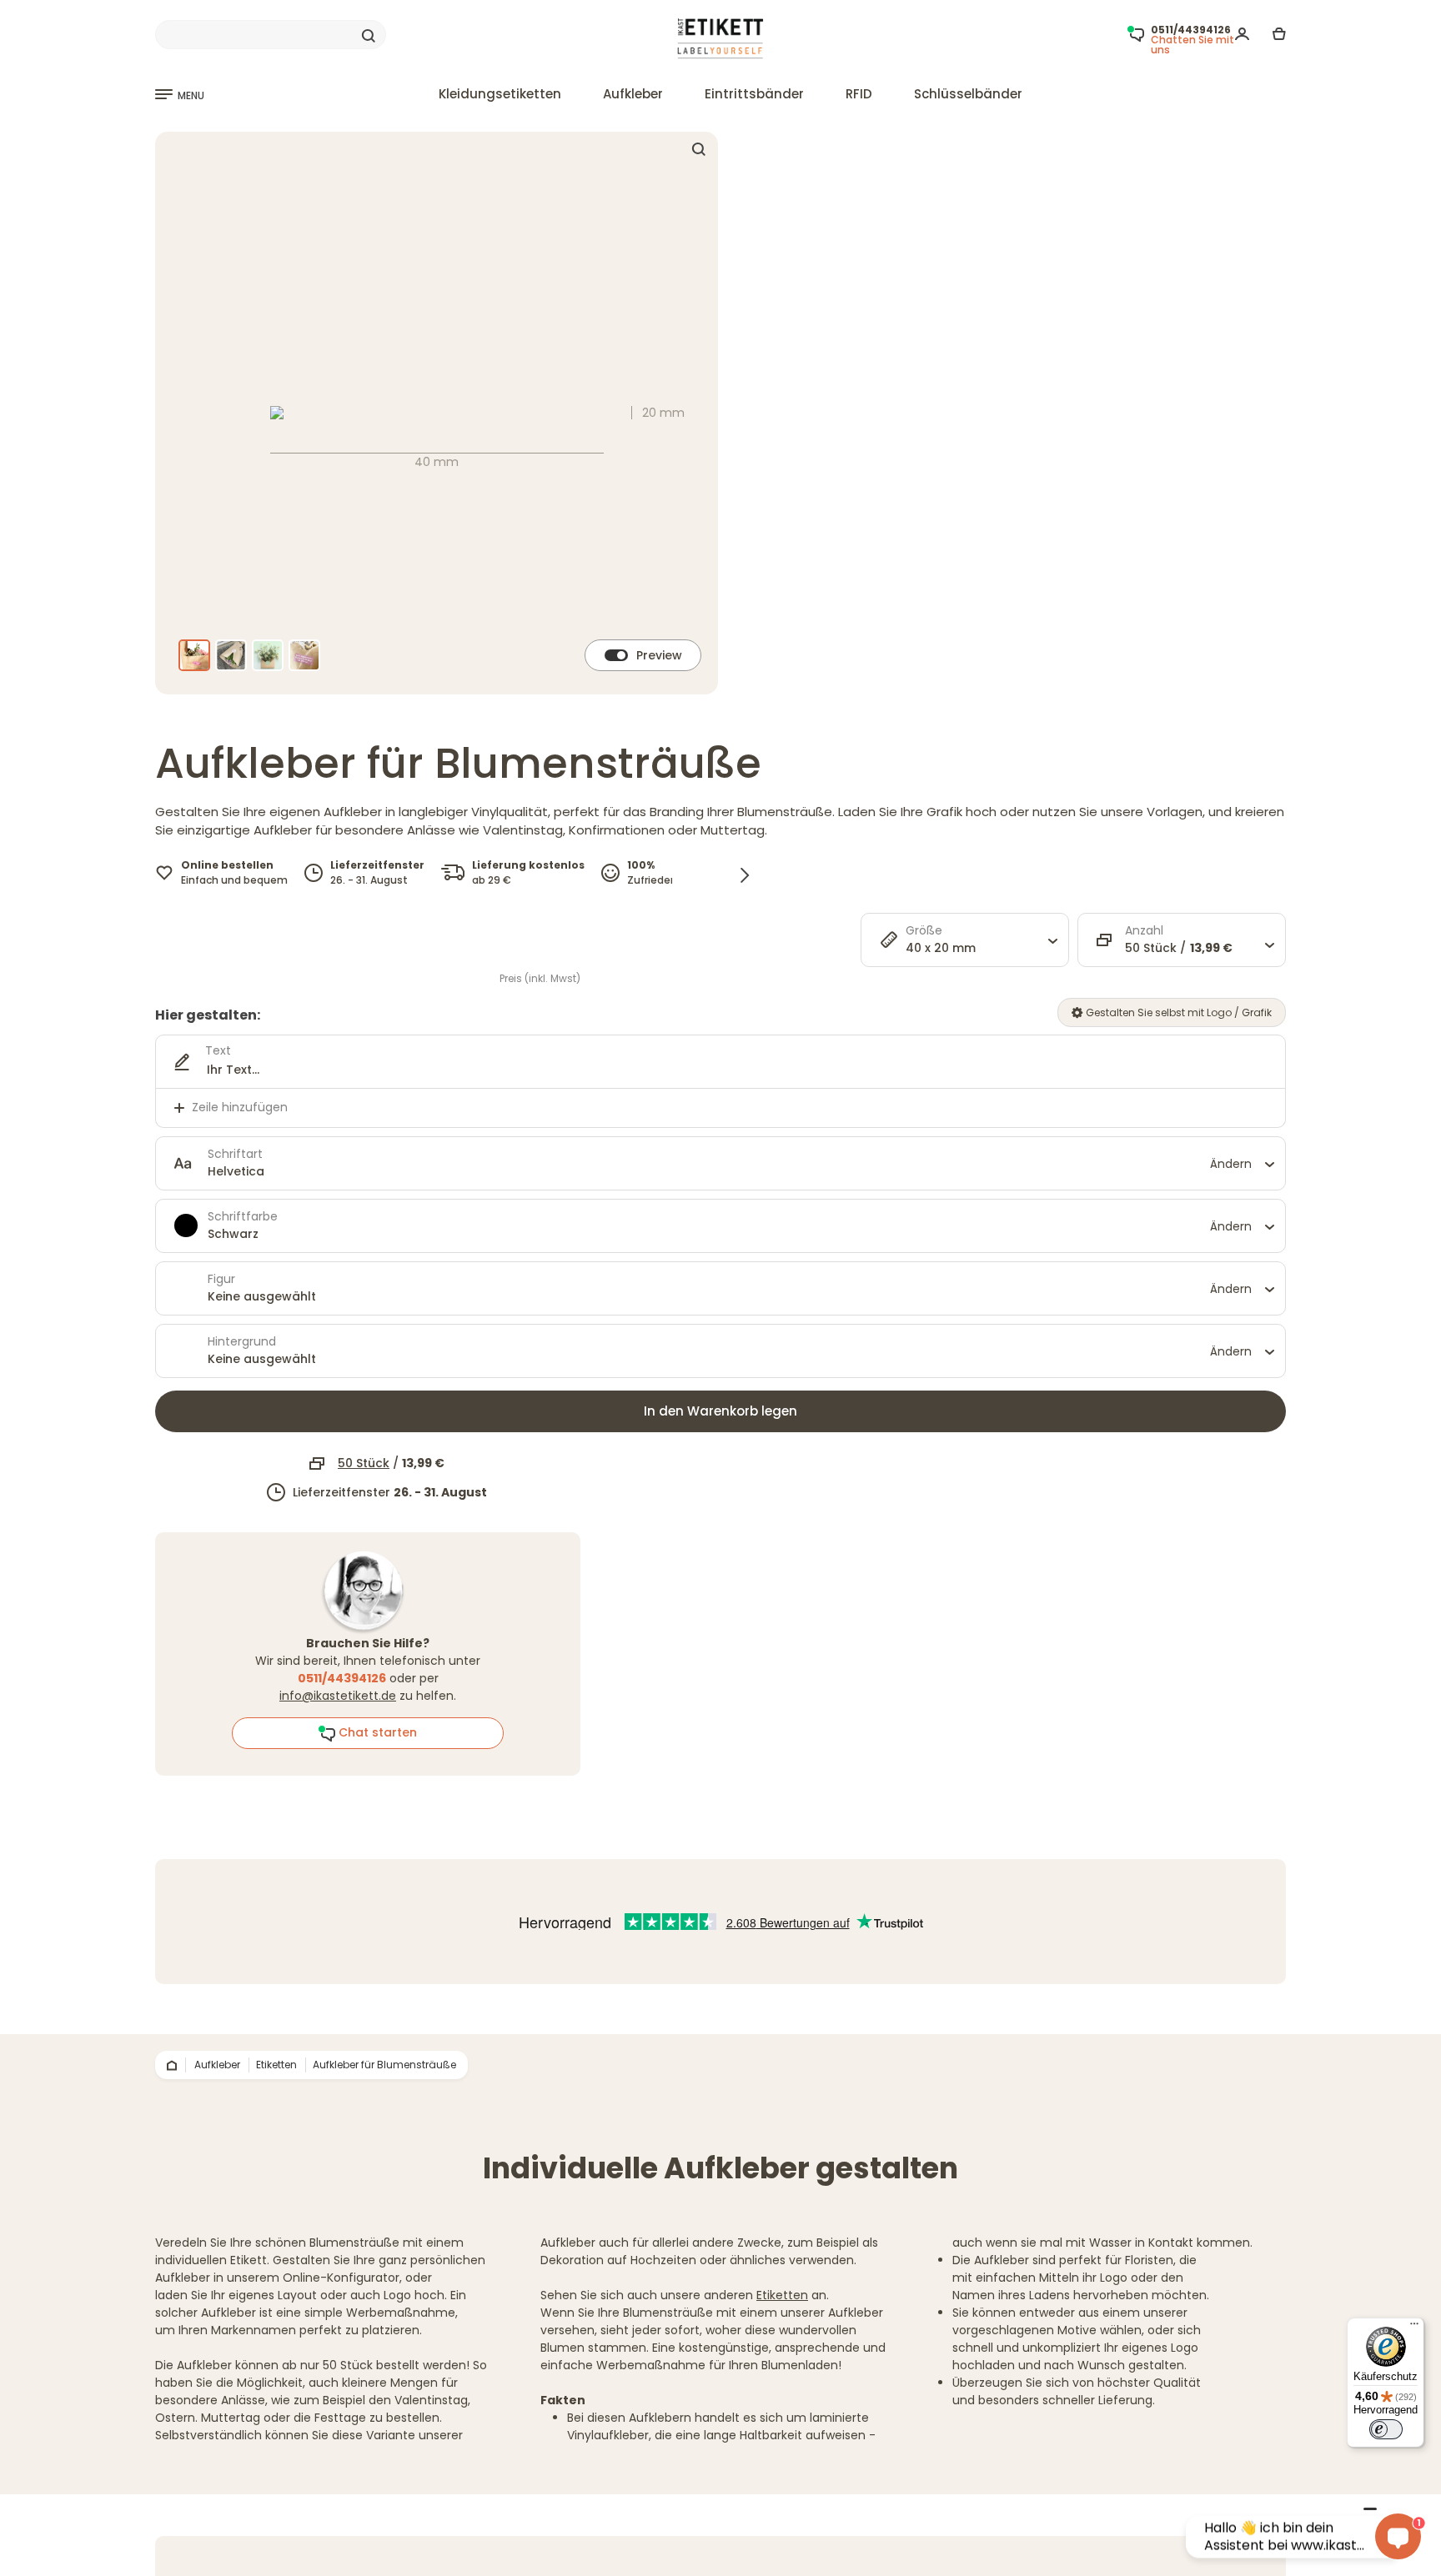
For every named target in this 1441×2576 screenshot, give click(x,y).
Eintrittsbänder (754, 94)
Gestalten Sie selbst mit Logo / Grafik (1177, 1012)
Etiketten (782, 2295)
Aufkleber (633, 94)
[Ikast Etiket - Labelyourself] (721, 39)
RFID (859, 94)
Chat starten (376, 1732)
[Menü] (1414, 2328)
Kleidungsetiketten (500, 94)
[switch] (1386, 2429)
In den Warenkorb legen (720, 1411)
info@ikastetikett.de (338, 1696)
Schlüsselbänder (968, 94)
